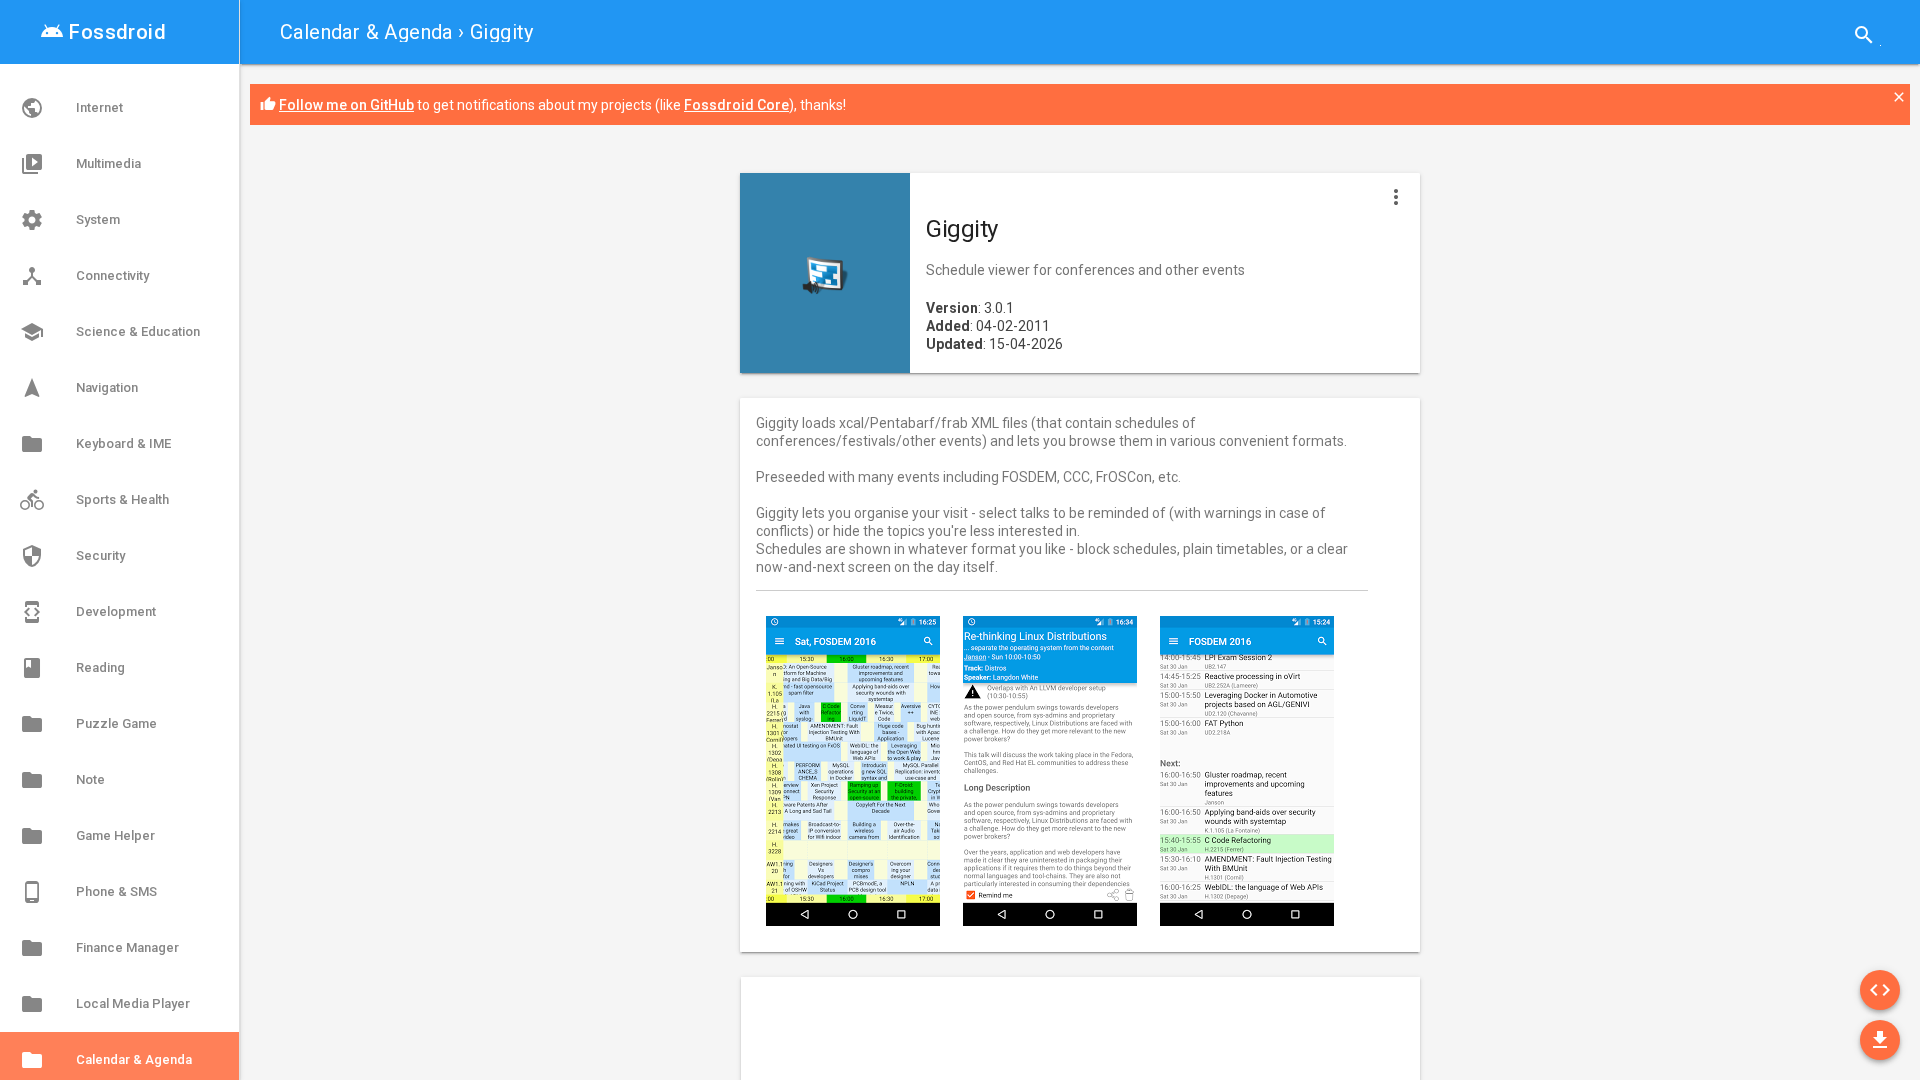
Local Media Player (105, 1004)
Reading (72, 668)
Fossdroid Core (736, 105)
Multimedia (80, 164)
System (70, 220)
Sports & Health (94, 500)
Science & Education (110, 332)
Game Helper (87, 836)
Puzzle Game (88, 724)
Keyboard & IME (95, 444)
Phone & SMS (88, 892)
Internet (71, 108)
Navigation (79, 388)
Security (72, 556)
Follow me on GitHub (346, 105)
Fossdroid (103, 32)
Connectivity (84, 276)
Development (88, 612)
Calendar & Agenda (366, 32)
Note (62, 780)
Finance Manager (99, 948)
